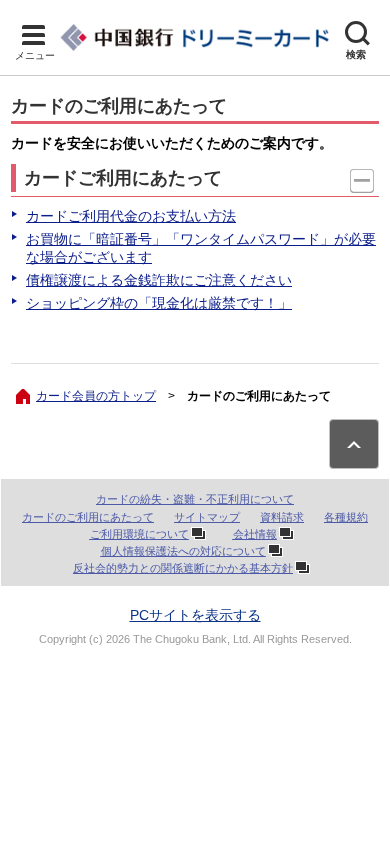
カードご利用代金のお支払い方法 (131, 216)
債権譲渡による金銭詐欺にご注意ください (159, 280)
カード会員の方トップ (96, 396)
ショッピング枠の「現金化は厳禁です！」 (159, 303)
